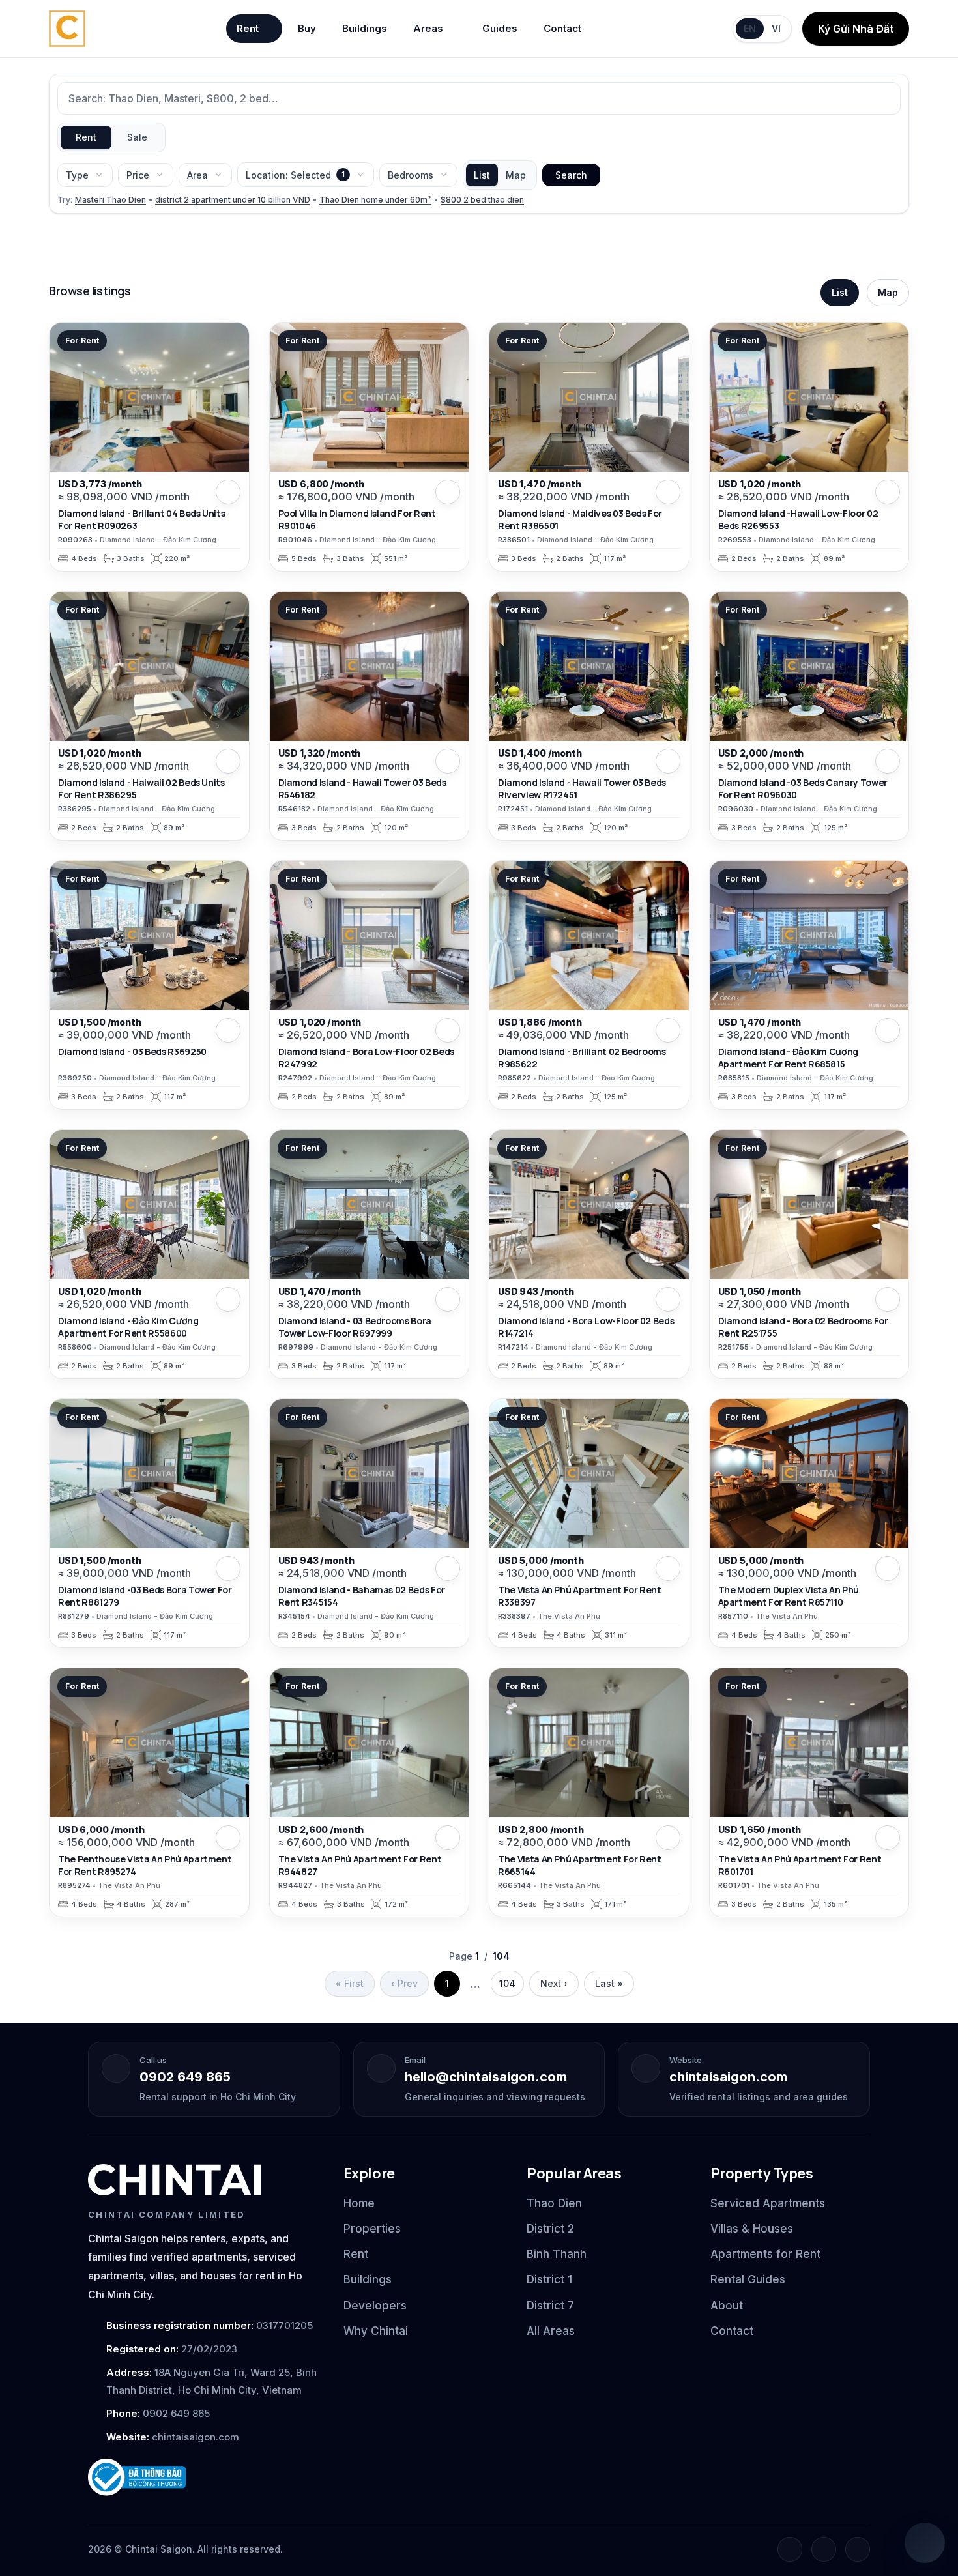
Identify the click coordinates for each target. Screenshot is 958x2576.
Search (571, 175)
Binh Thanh (557, 2254)
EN (750, 28)
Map (516, 175)
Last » (609, 1983)
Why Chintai (376, 2331)
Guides (500, 28)
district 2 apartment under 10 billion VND (233, 200)
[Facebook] (790, 2549)
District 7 (550, 2306)
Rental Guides (748, 2279)
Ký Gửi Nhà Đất (856, 29)
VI (776, 28)
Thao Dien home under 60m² (375, 200)
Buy (307, 28)
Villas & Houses (752, 2229)
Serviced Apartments (768, 2203)
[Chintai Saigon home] (174, 2180)
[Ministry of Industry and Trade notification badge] (204, 2477)
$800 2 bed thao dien (482, 200)
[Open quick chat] (925, 2543)
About (727, 2306)
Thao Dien (554, 2203)
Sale (137, 137)
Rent (248, 28)
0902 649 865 (185, 2077)
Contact (562, 28)
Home (359, 2203)
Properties (372, 2229)
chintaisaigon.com (728, 2077)
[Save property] (228, 492)
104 (507, 1983)
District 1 (549, 2279)
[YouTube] (858, 2549)
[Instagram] (824, 2549)
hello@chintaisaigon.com (486, 2077)
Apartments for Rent (765, 2254)
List (482, 175)
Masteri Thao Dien (110, 200)
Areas (428, 28)
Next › (554, 1983)
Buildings (365, 28)
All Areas (551, 2331)
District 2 (550, 2229)
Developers (375, 2306)
